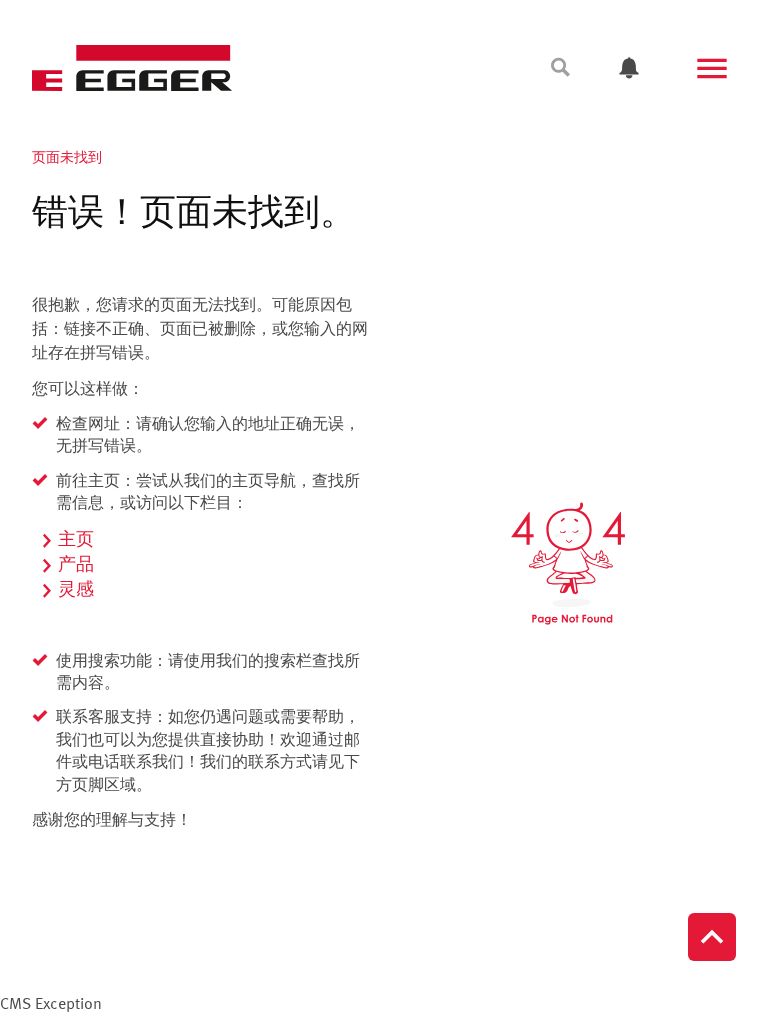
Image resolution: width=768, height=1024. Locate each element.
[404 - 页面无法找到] (568, 563)
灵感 (76, 590)
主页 (76, 540)
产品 (76, 565)
